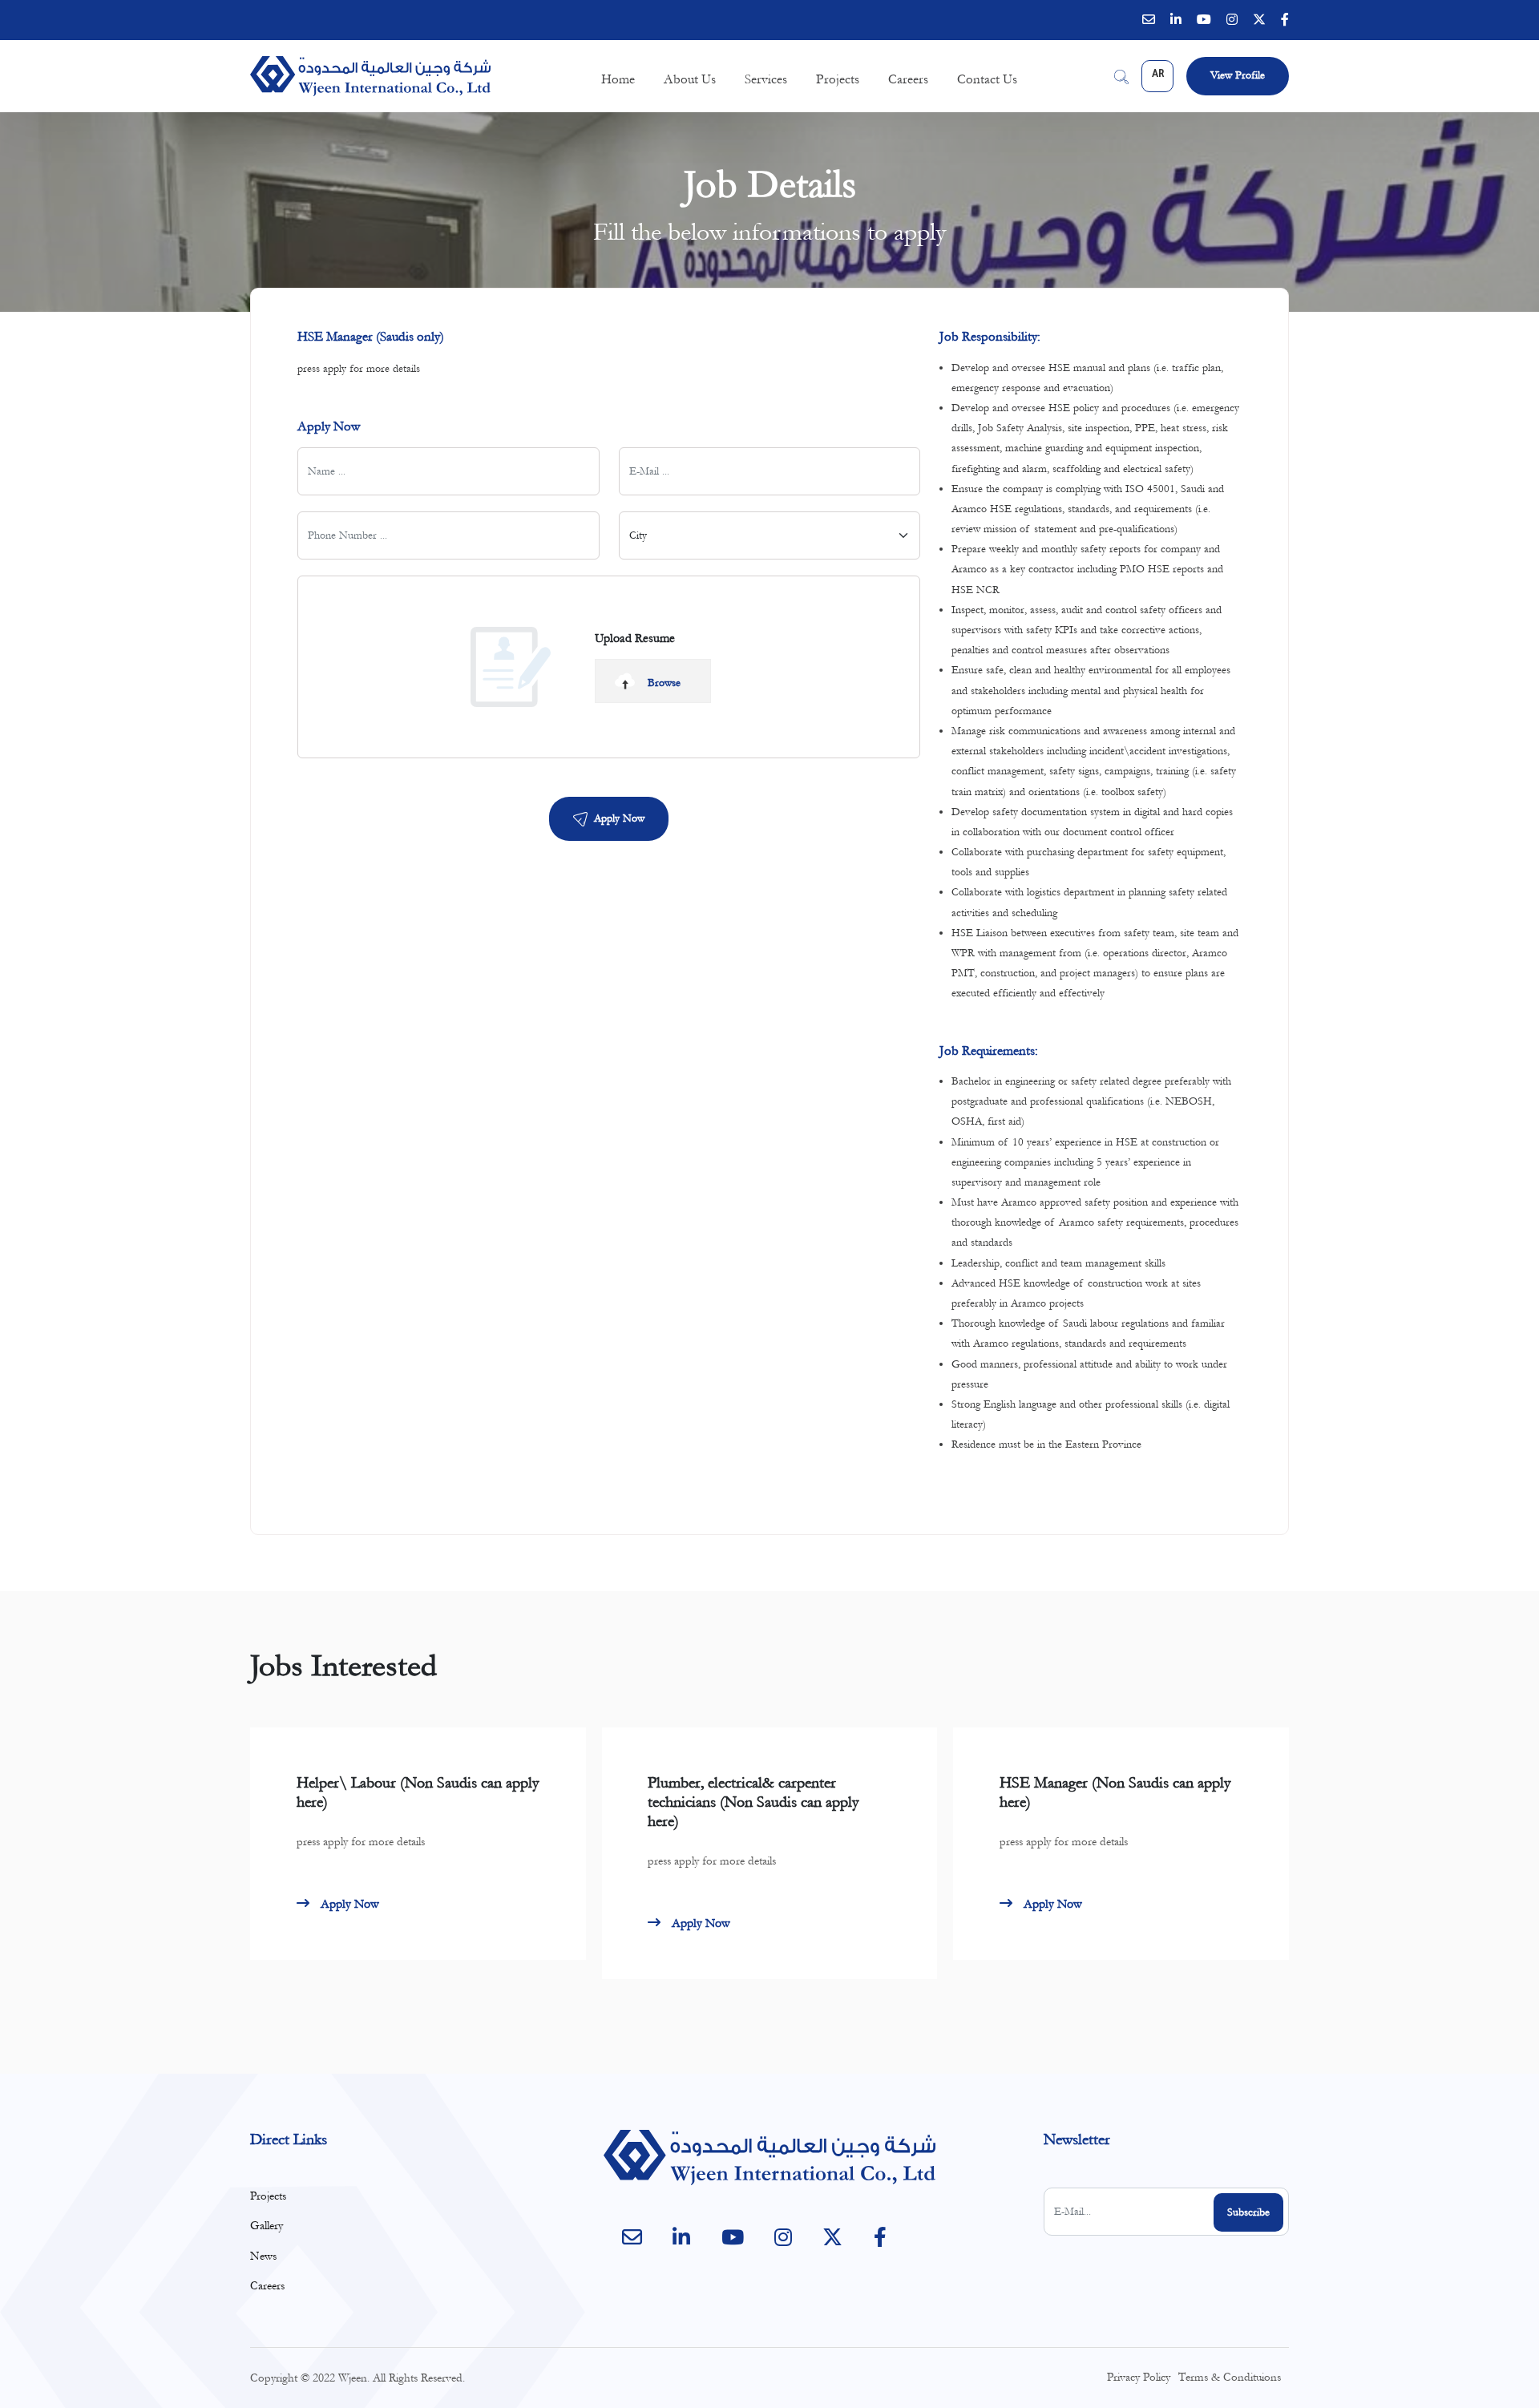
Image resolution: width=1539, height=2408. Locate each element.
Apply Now (619, 818)
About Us (690, 79)
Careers (908, 79)
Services (766, 79)
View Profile (1238, 75)
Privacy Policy (1139, 2377)
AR (1158, 75)
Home (618, 79)
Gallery (267, 2226)
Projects (838, 79)
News (263, 2256)
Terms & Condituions (1230, 2377)
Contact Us (987, 79)
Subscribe (1248, 2212)
